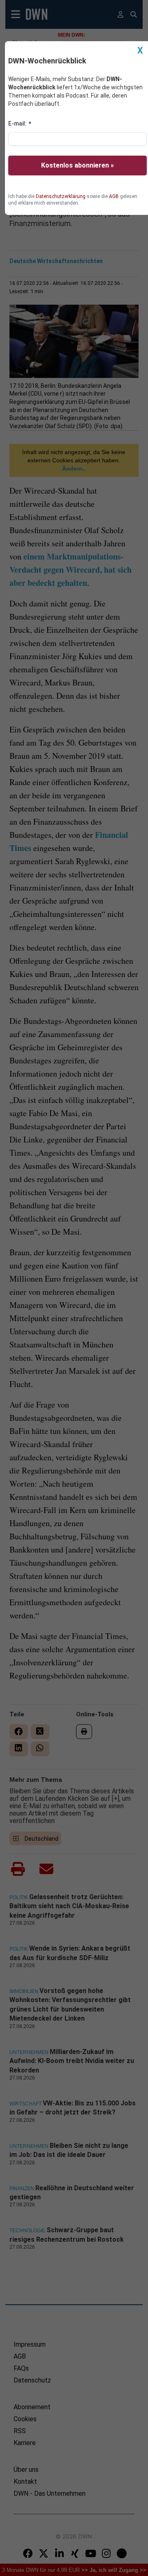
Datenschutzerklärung (61, 196)
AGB (114, 196)
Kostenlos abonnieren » (77, 165)
